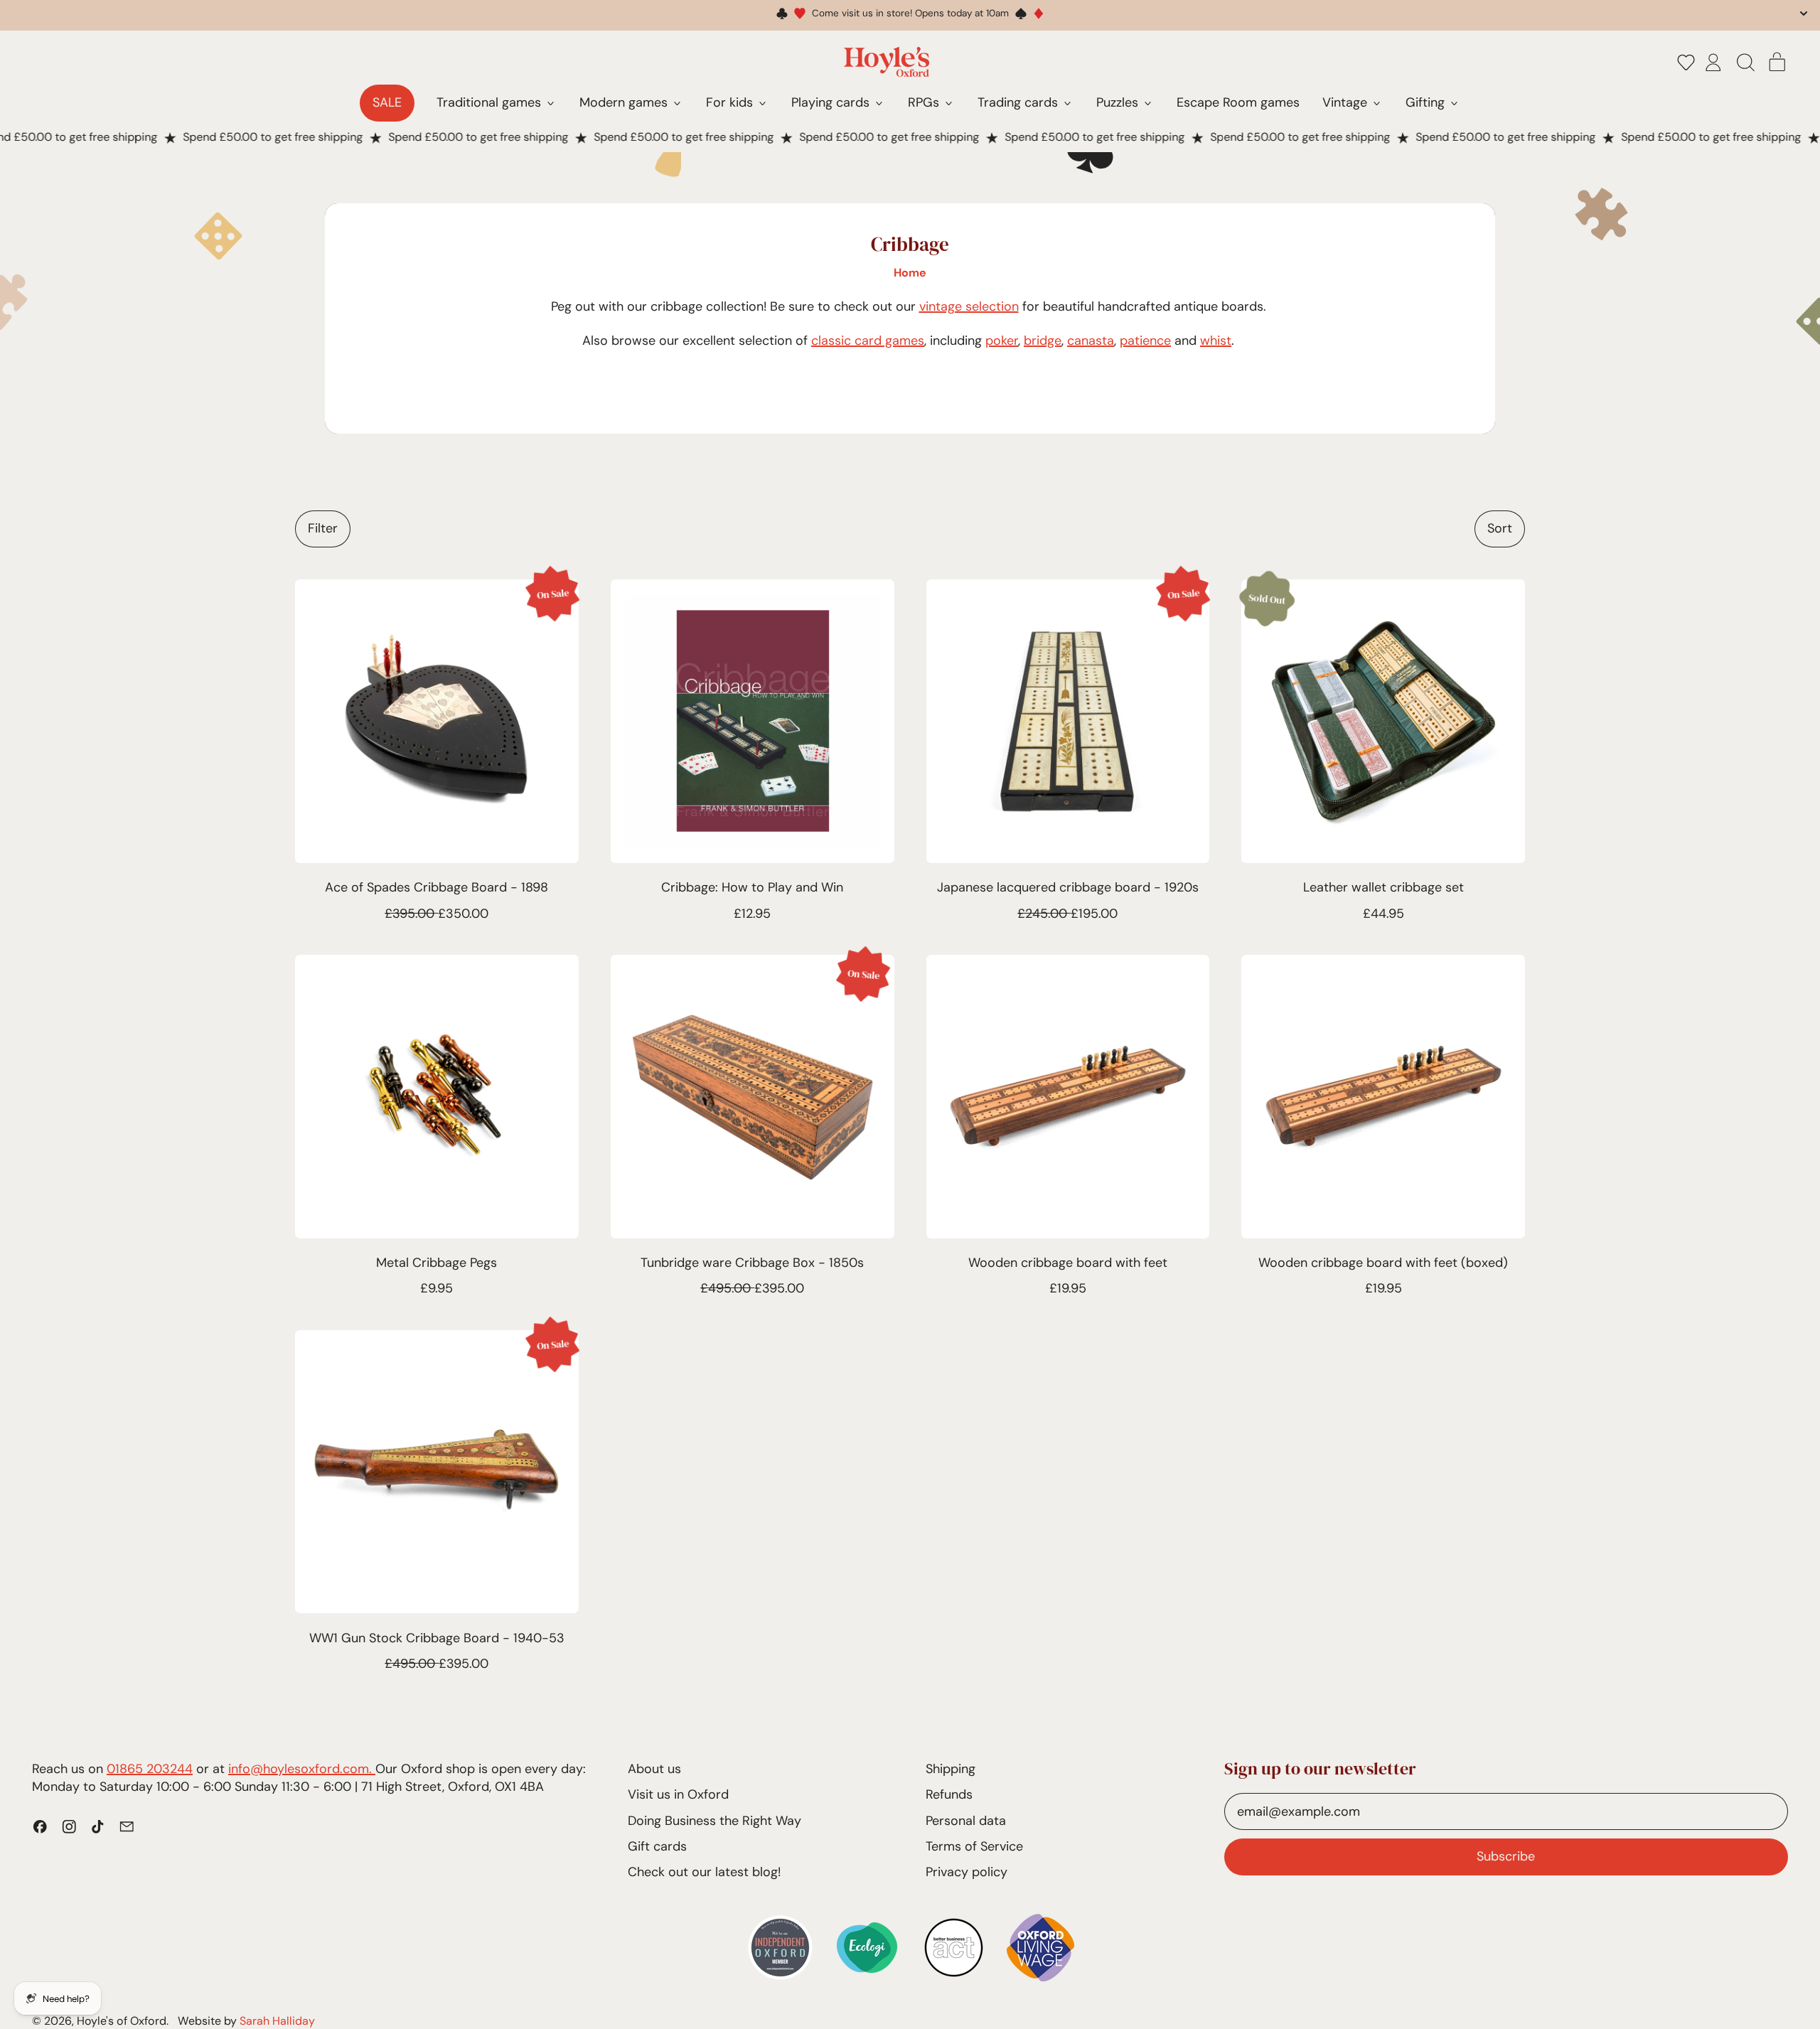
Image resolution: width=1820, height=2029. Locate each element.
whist (1216, 341)
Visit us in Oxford (678, 1794)
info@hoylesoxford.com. (302, 1769)
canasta (1091, 341)
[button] (1686, 62)
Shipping (951, 1769)
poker (1002, 341)
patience (1145, 341)
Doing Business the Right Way (714, 1821)
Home (910, 273)
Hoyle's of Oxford (122, 2021)
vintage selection (969, 306)
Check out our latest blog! (704, 1872)
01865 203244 (150, 1769)
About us (654, 1769)
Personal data (966, 1821)
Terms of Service (974, 1846)
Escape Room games (1238, 102)
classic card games (868, 341)
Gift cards (657, 1846)
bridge (1043, 341)
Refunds (949, 1794)
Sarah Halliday (277, 2021)
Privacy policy (967, 1872)
